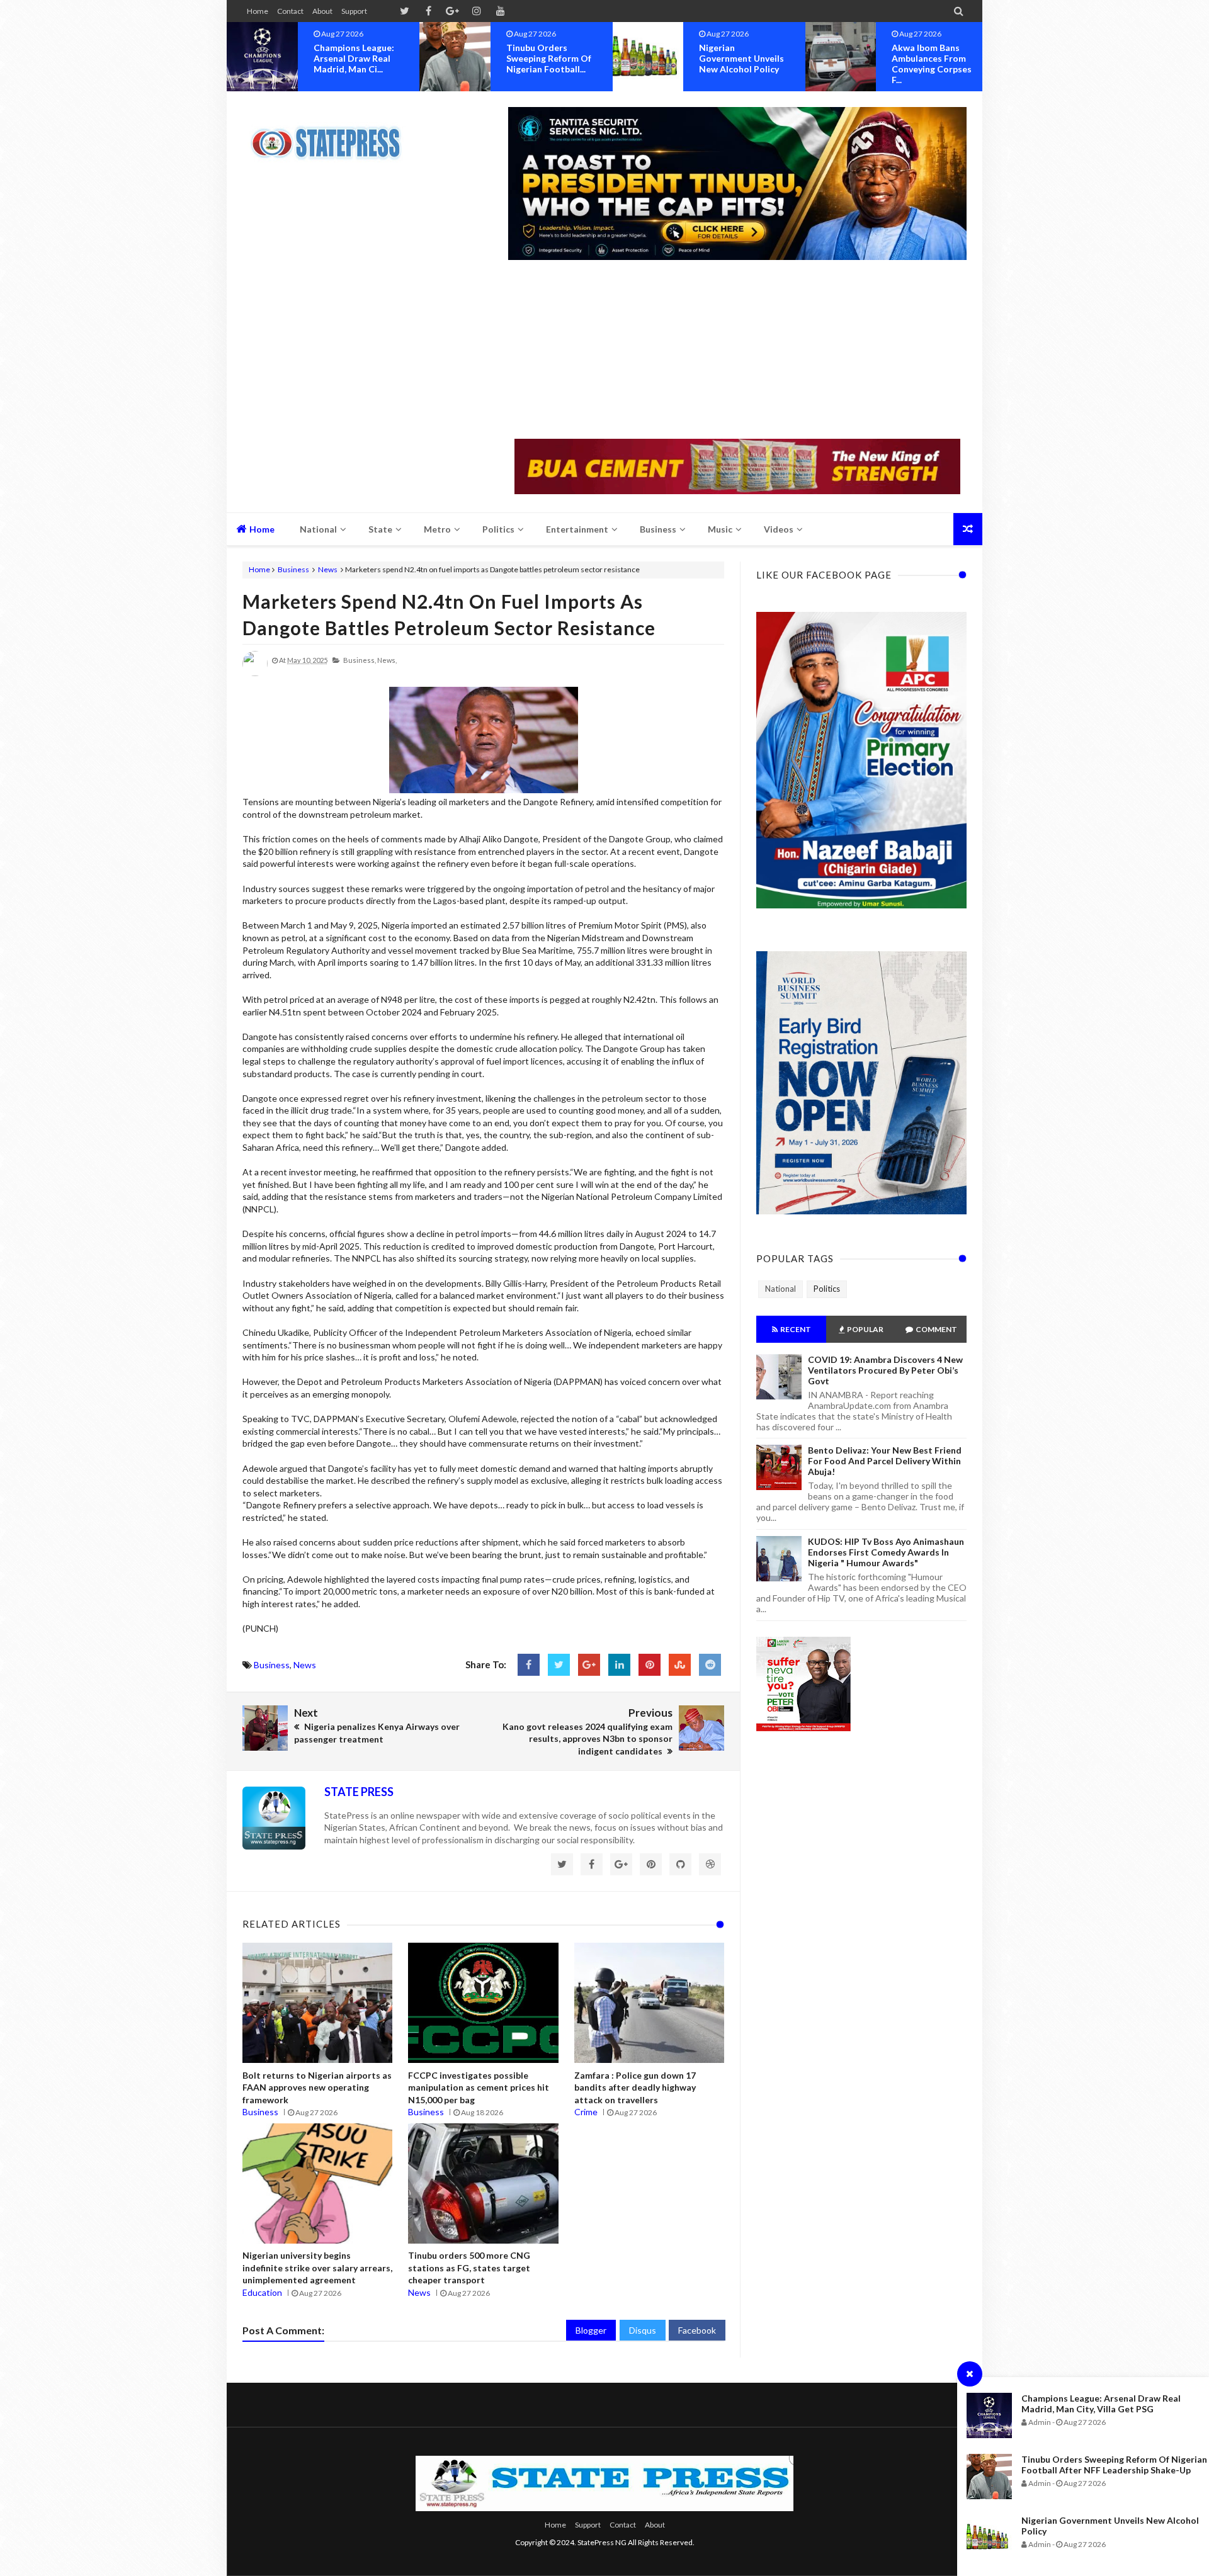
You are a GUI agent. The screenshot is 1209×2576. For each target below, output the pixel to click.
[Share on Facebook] (529, 1665)
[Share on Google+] (589, 1665)
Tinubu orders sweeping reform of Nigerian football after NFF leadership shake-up (1114, 2465)
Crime (586, 2112)
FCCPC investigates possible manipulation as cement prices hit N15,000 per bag (479, 2087)
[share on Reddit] (710, 1665)
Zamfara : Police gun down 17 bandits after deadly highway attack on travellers (635, 2087)
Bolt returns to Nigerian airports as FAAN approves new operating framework (317, 2087)
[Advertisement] (737, 351)
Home (258, 11)
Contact (290, 11)
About (322, 11)
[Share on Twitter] (559, 1665)
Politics (827, 1289)
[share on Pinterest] (650, 1665)
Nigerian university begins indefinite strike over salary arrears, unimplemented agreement (317, 2268)
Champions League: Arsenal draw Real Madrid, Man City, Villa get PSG (1101, 2404)
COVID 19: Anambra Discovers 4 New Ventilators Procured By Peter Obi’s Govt (885, 1370)
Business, (360, 660)
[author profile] (255, 673)
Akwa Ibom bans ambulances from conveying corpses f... (739, 64)
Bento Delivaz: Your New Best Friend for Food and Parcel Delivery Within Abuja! (885, 1461)
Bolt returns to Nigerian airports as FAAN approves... (935, 58)
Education (262, 2292)
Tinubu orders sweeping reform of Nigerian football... (356, 58)
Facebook (697, 2330)
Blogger (591, 2330)
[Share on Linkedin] (619, 1665)
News (328, 569)
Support (354, 11)
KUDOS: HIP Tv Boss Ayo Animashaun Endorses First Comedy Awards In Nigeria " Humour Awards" (886, 1552)
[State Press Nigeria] (332, 135)
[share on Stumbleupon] (680, 1665)
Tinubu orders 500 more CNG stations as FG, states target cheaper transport (469, 2268)
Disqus (643, 2330)
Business (293, 569)
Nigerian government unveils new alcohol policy (549, 58)
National (780, 1289)
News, (387, 660)
